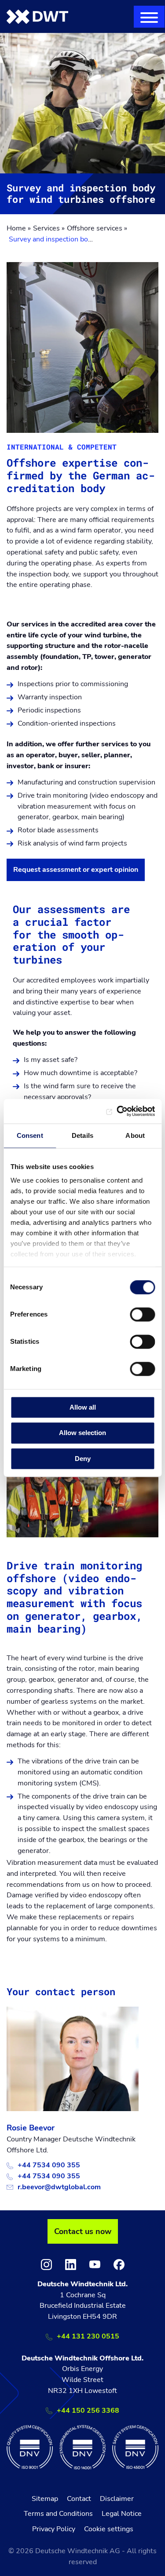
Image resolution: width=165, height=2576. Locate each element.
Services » (49, 228)
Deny (83, 1459)
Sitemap (45, 2499)
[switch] (142, 1314)
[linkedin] (71, 2265)
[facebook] (119, 2265)
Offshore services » (97, 228)
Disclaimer (117, 2499)
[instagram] (46, 2265)
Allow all (83, 1407)
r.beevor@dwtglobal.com (59, 2187)
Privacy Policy (54, 2529)
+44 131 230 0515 (88, 2336)
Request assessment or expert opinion (76, 870)
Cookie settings (109, 2529)
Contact (79, 2499)
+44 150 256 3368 (88, 2411)
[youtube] (95, 2265)
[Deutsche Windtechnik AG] (37, 16)
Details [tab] (82, 1135)
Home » (19, 228)
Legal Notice (122, 2514)
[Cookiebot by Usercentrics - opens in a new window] (117, 1111)
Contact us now (83, 2231)
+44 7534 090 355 (49, 2165)
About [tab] (135, 1135)
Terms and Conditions (58, 2514)
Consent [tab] (30, 1135)
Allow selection (82, 1433)
